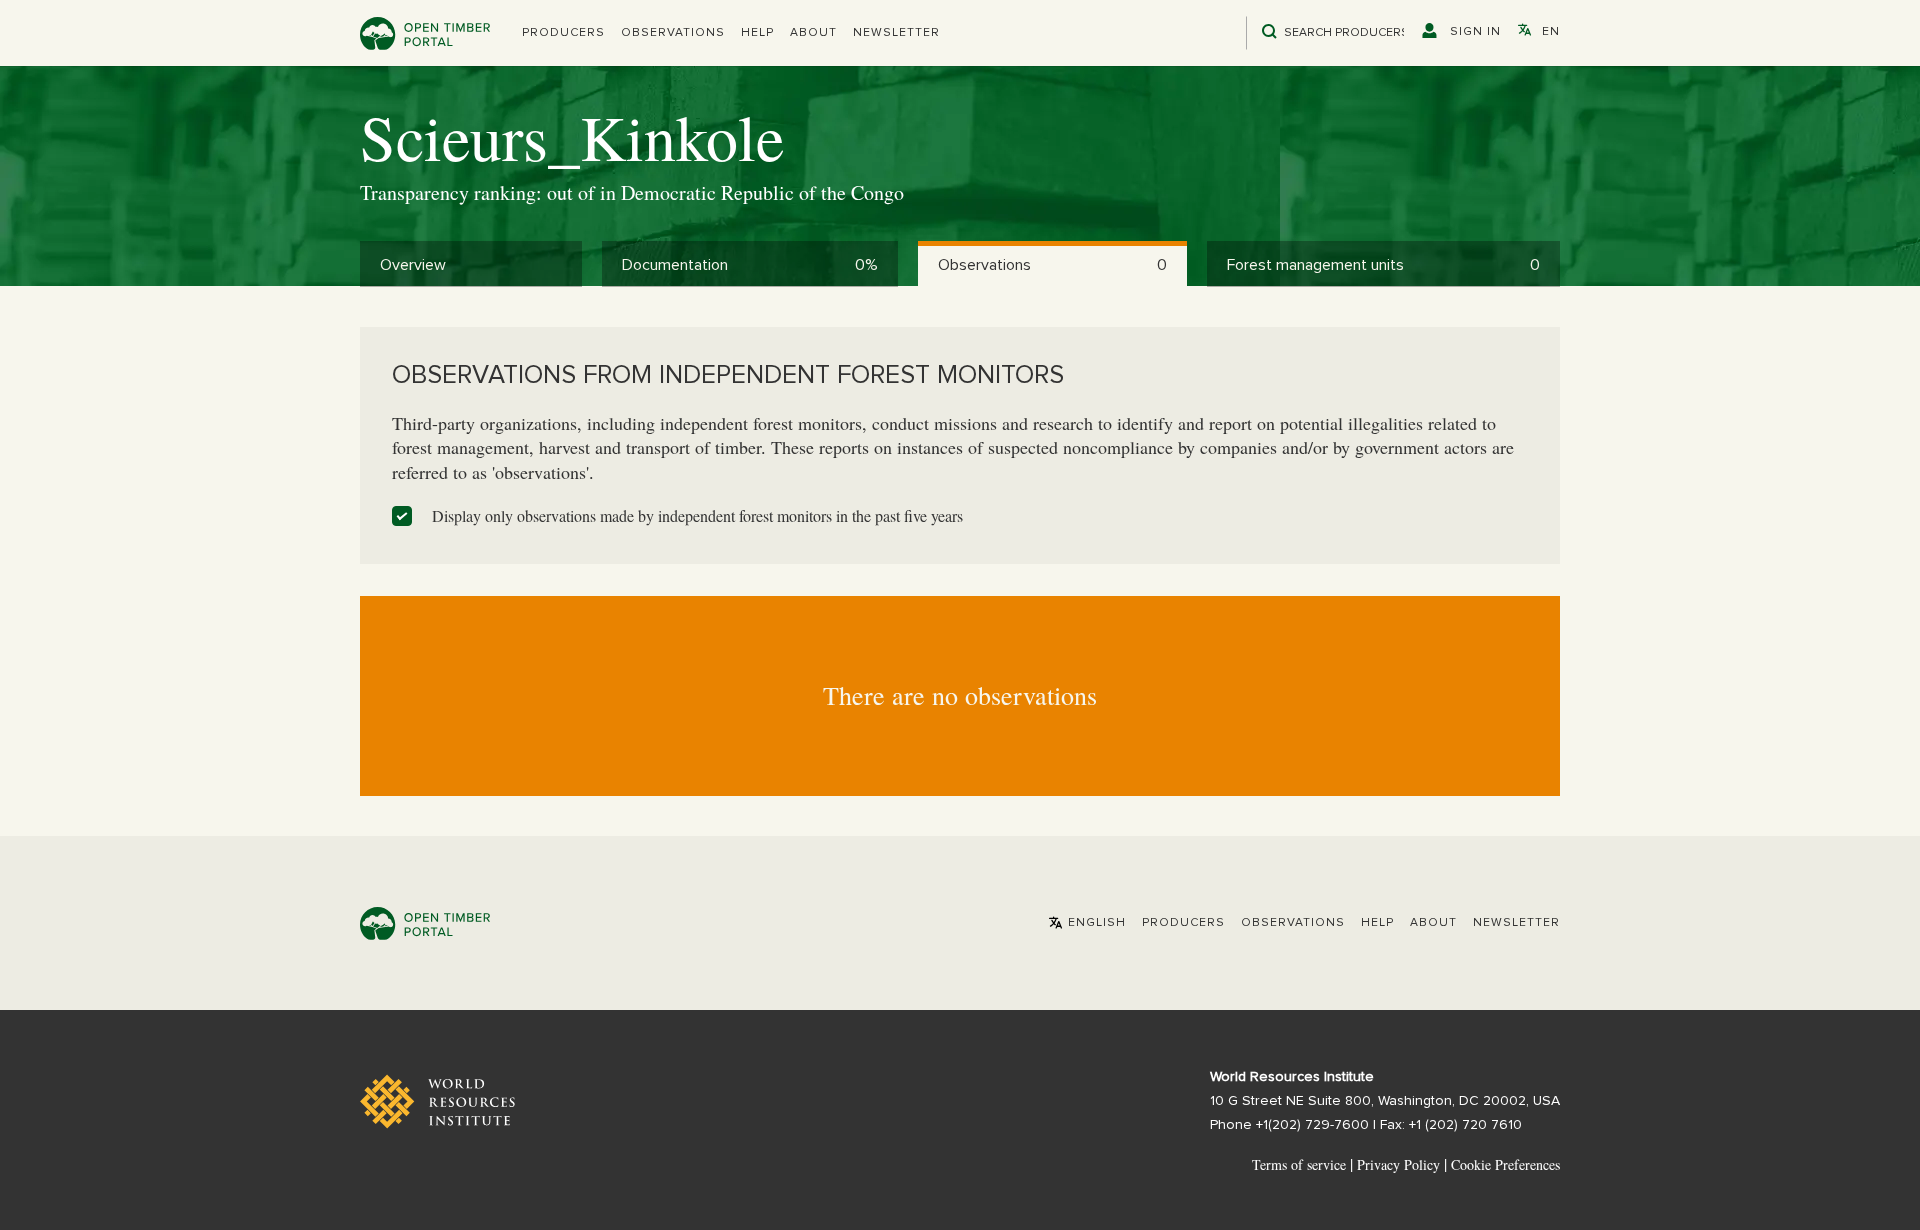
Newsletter (896, 33)
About (813, 33)
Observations (673, 33)
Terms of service (1299, 1164)
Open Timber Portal (425, 33)
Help (757, 33)
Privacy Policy (1398, 1164)
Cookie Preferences (1505, 1165)
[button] (563, 33)
